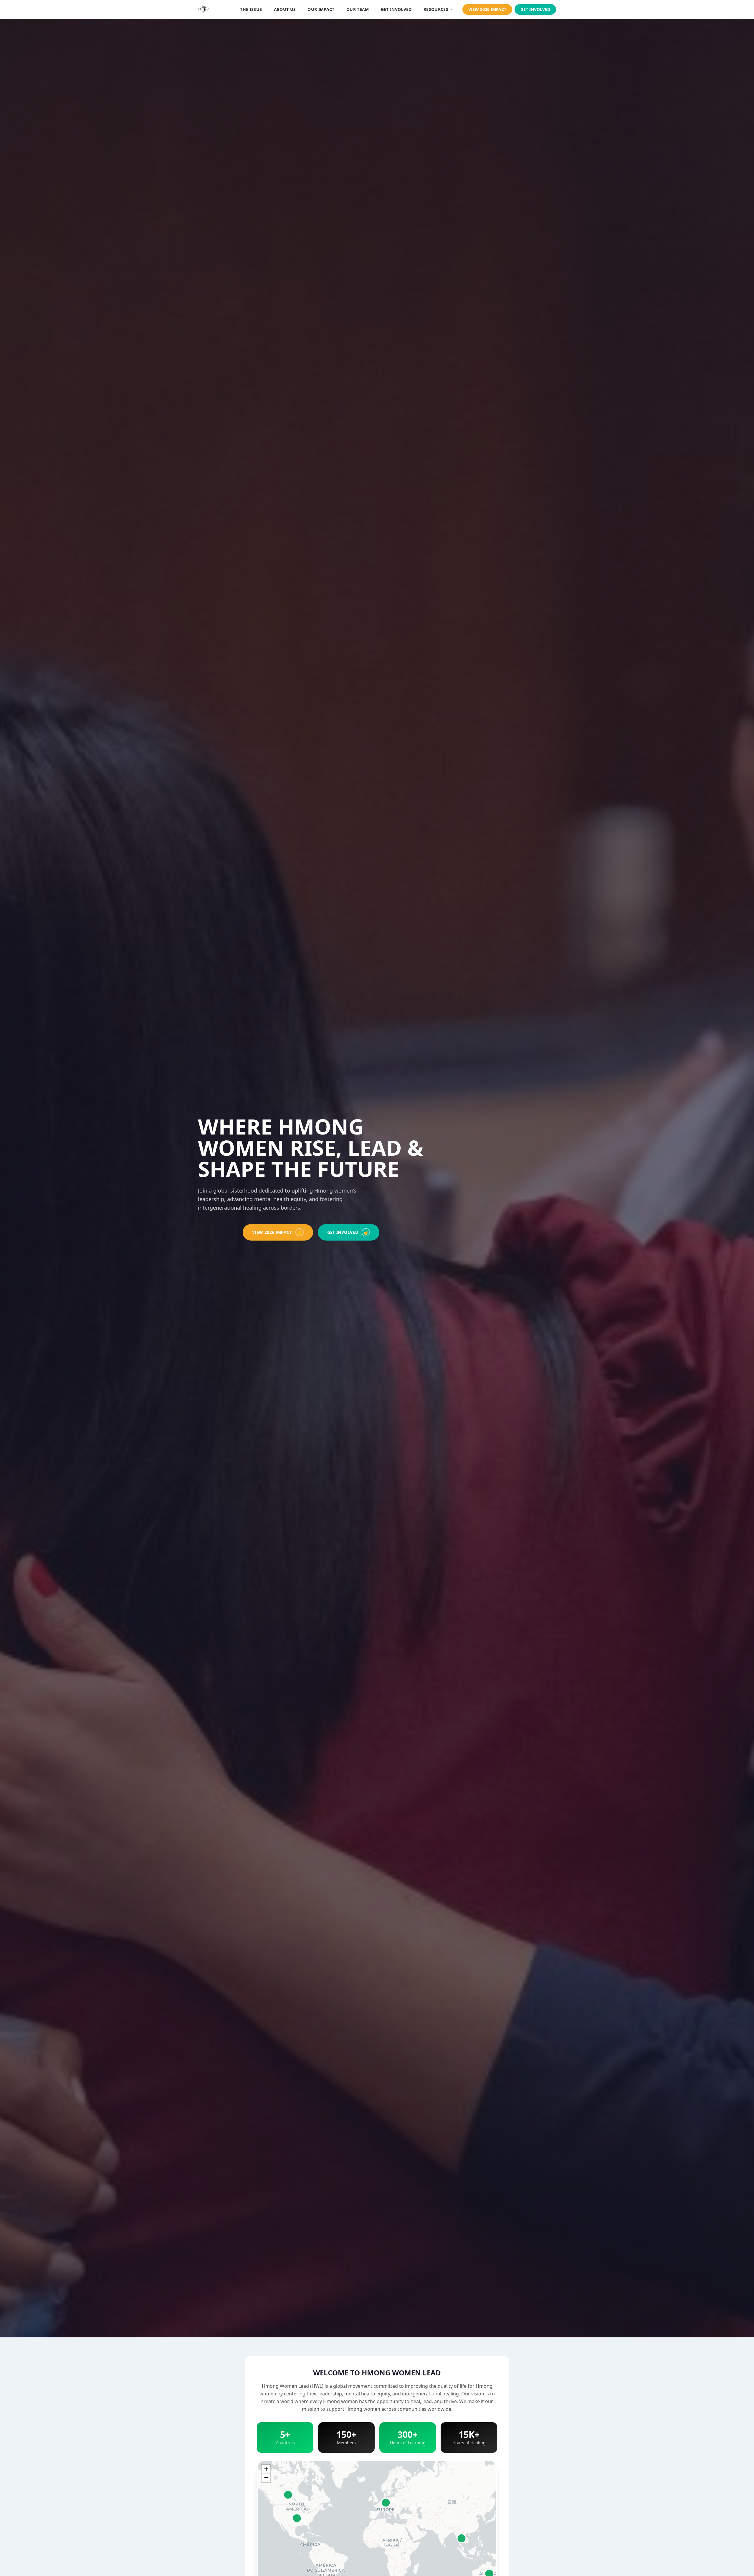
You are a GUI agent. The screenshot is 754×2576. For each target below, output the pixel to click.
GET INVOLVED (396, 9)
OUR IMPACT (321, 9)
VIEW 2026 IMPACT (487, 9)
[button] (266, 2469)
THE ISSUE (251, 9)
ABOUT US (285, 9)
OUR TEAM (358, 9)
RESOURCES (436, 9)
